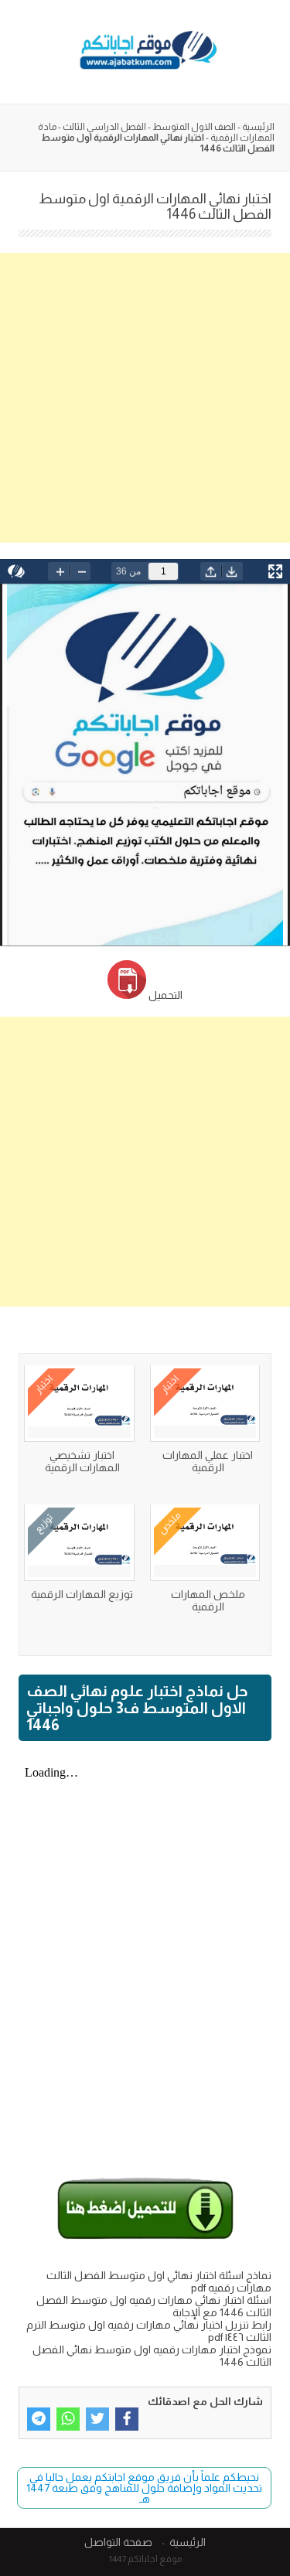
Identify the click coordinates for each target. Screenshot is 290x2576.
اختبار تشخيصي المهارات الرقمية (82, 1461)
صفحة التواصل (118, 2542)
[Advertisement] (145, 398)
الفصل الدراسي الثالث (104, 127)
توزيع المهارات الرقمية (82, 1594)
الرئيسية (258, 127)
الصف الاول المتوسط (194, 127)
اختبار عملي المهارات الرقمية (208, 1461)
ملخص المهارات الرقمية (208, 1600)
